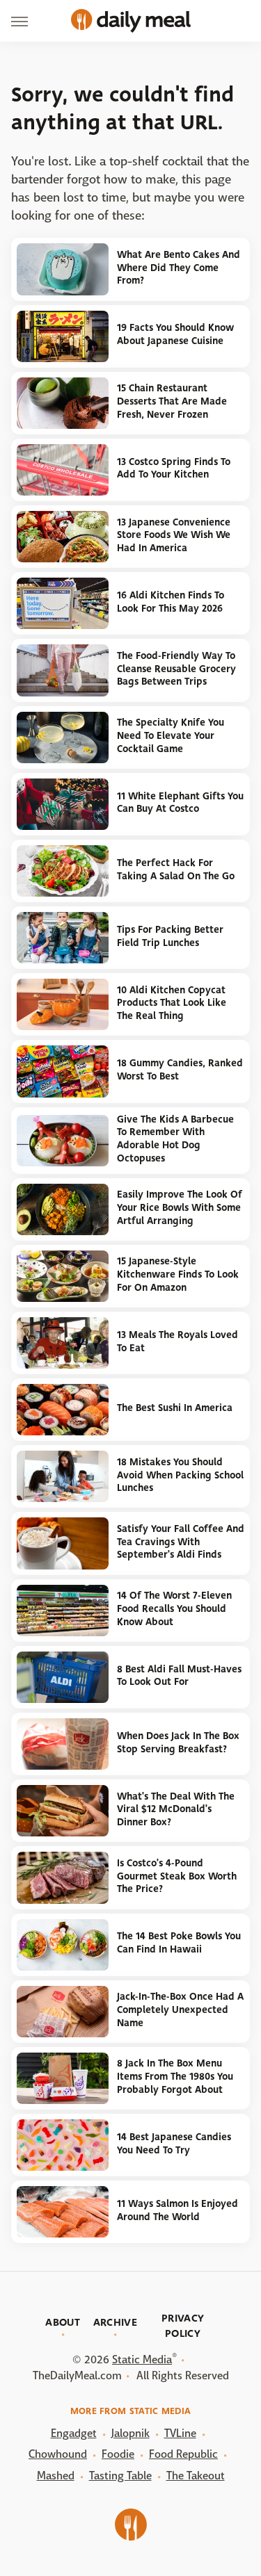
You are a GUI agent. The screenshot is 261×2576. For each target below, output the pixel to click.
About (63, 2322)
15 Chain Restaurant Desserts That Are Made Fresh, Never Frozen (172, 401)
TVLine (180, 2433)
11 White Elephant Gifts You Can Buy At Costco (180, 803)
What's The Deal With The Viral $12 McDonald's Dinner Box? (176, 1809)
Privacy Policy (183, 2326)
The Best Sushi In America (175, 1408)
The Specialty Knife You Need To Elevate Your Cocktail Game (171, 735)
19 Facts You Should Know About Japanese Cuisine (175, 334)
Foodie (118, 2454)
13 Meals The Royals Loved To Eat (177, 1342)
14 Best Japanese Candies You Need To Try (174, 2144)
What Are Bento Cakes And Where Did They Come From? (179, 268)
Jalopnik (130, 2433)
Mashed (56, 2476)
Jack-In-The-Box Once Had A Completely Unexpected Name (180, 2010)
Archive (115, 2322)
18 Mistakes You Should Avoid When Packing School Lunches (180, 1475)
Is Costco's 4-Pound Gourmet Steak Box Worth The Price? (177, 1876)
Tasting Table (120, 2476)
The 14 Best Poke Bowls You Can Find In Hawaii (179, 1943)
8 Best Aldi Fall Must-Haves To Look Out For (179, 1676)
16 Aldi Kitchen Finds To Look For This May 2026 (171, 602)
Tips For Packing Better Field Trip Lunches (170, 936)
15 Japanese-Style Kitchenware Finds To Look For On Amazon (178, 1274)
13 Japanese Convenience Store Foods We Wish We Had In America (174, 535)
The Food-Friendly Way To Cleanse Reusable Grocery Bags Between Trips (176, 669)
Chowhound (58, 2454)
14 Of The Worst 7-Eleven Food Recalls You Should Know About (174, 1608)
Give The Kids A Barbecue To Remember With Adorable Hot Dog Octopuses (175, 1139)
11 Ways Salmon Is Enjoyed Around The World (177, 2210)
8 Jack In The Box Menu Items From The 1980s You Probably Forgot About (175, 2076)
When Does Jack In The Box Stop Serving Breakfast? (178, 1743)
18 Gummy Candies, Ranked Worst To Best (180, 1070)
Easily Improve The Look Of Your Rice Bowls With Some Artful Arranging (180, 1207)
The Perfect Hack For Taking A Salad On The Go (176, 870)
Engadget (74, 2433)
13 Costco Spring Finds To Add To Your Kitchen (174, 468)
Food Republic (183, 2454)
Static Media (142, 2359)
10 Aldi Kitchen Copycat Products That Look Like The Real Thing (172, 1003)
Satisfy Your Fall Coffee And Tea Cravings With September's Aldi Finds (181, 1542)
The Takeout (196, 2476)
